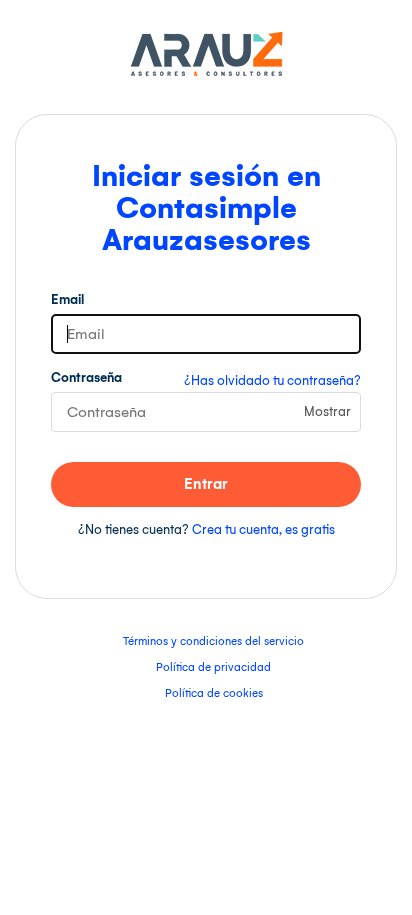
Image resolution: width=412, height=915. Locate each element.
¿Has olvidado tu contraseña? (272, 380)
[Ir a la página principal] (206, 72)
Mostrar (327, 411)
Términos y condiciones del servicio (213, 641)
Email (67, 299)
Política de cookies (214, 693)
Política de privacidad (213, 667)
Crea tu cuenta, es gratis (263, 529)
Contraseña (86, 377)
